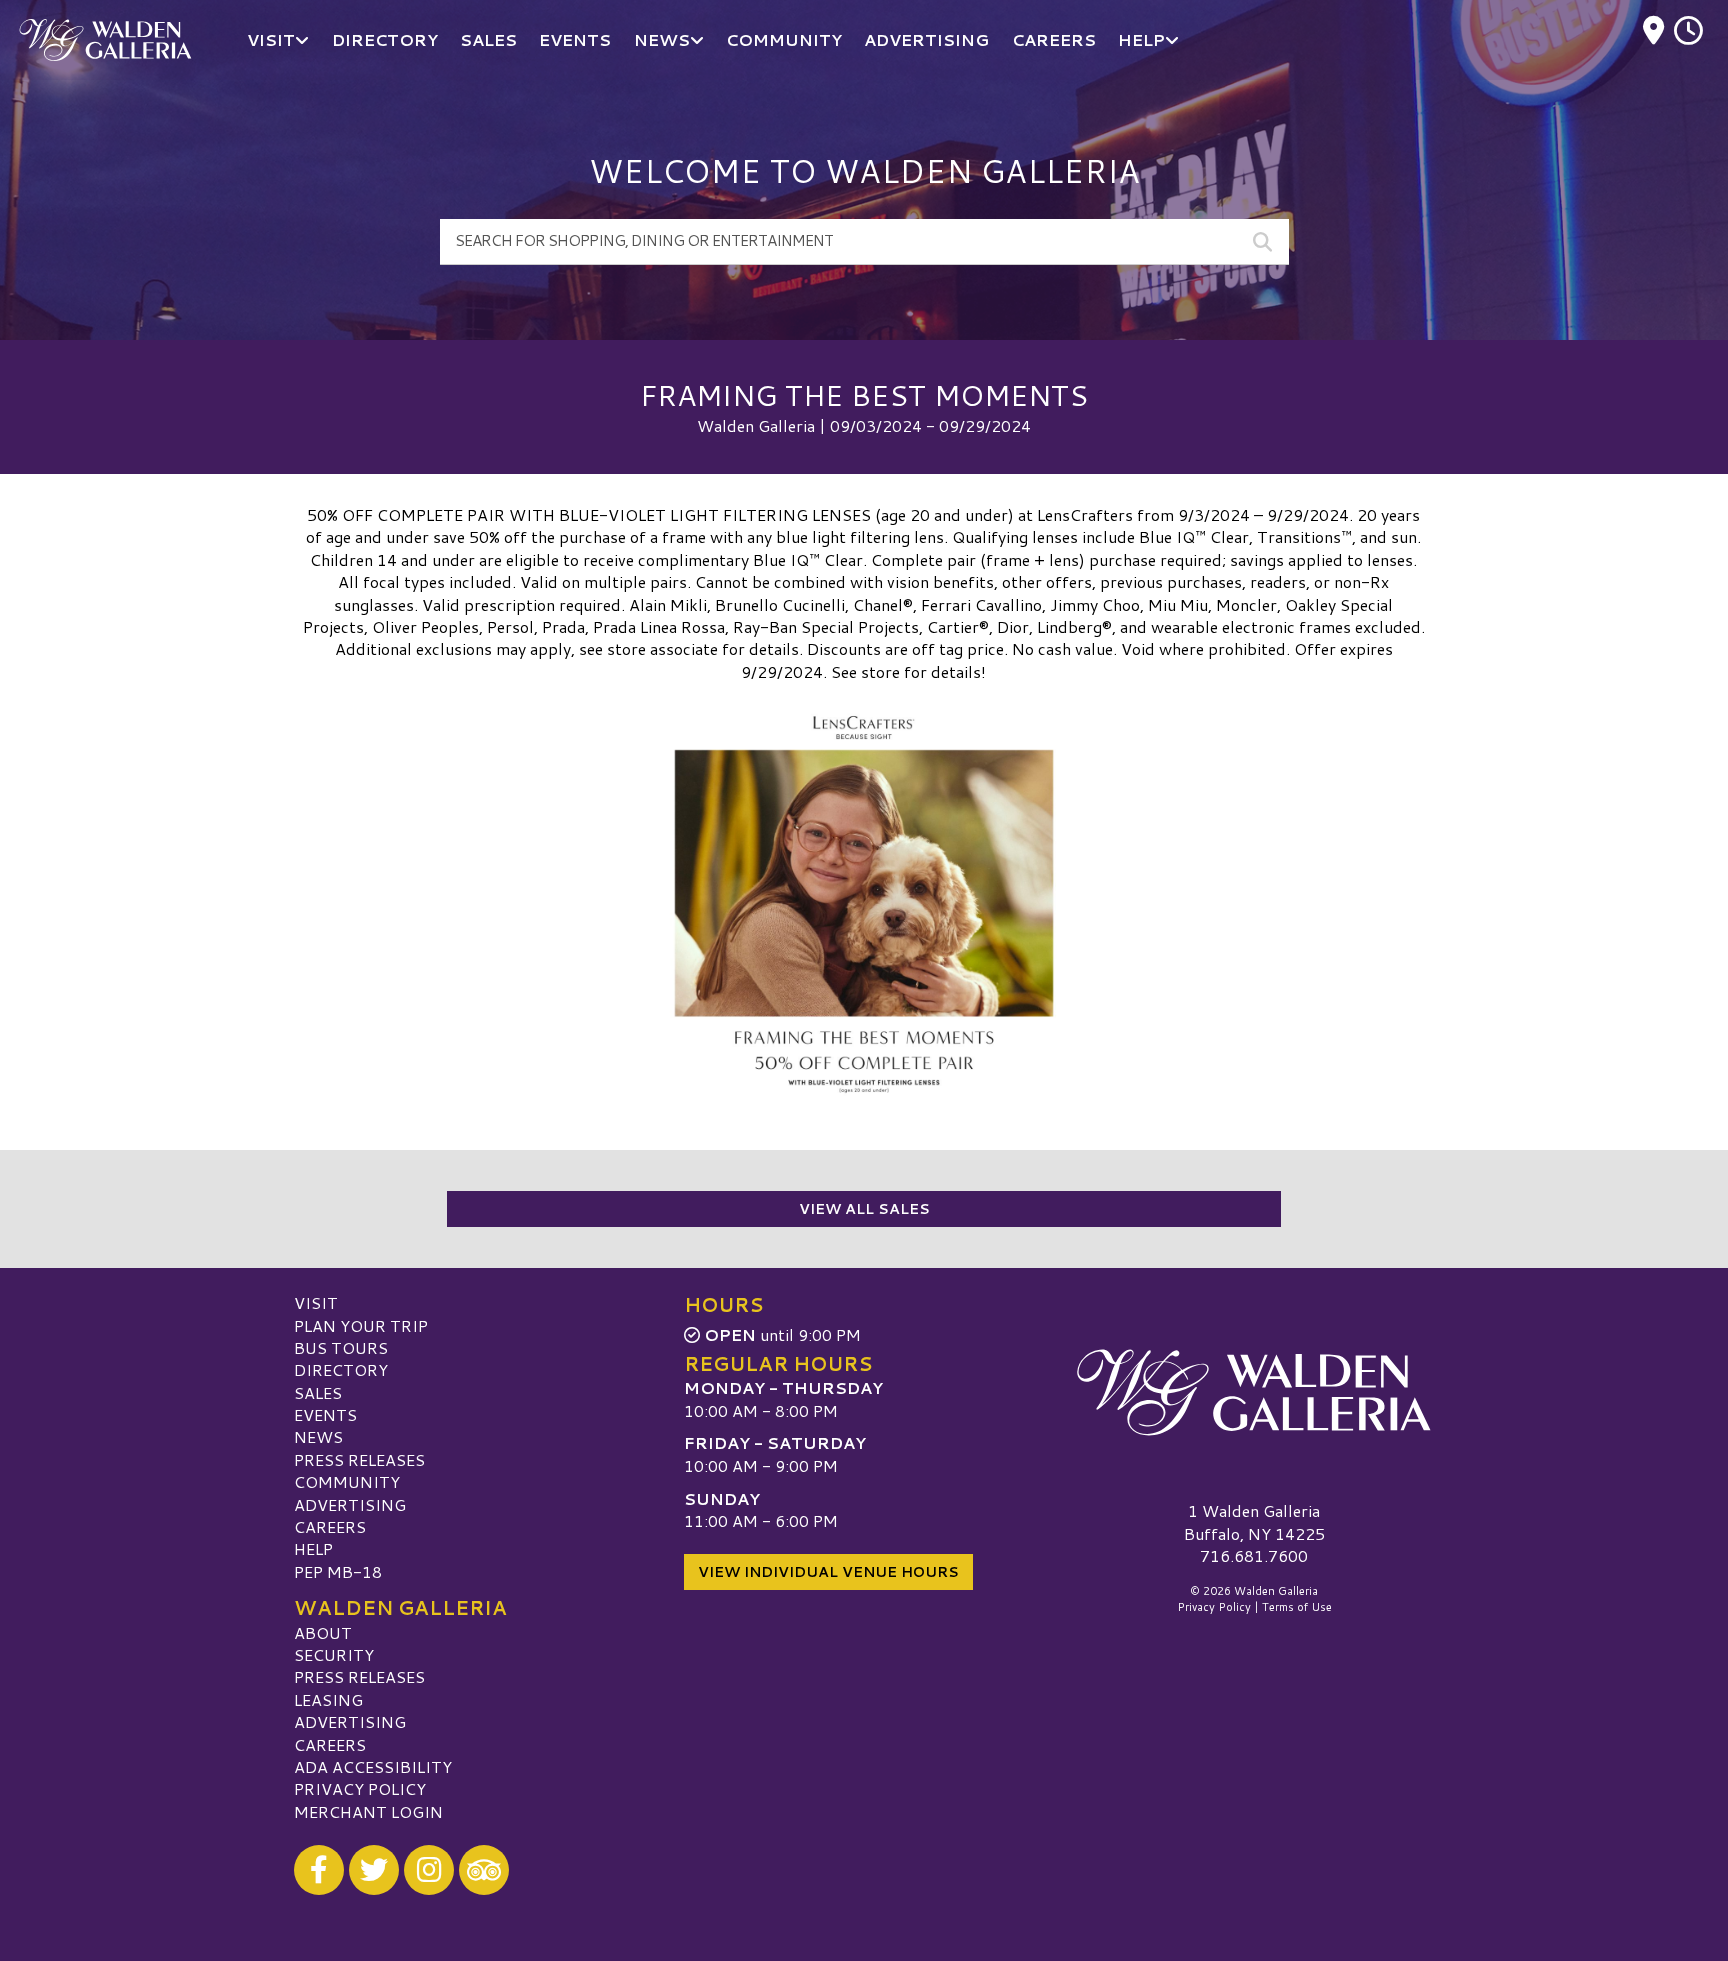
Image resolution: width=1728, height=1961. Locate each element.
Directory (341, 1369)
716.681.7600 (1254, 1556)
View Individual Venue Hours (828, 1572)
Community (347, 1481)
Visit (316, 1302)
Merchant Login (368, 1811)
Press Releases (359, 1459)
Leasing (328, 1699)
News (318, 1436)
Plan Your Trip (361, 1325)
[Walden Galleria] (1254, 1392)
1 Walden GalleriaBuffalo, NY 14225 (1254, 1521)
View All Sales (864, 1209)
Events (325, 1414)
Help (313, 1548)
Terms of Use (1297, 1607)
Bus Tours (341, 1347)
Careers (330, 1526)
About (323, 1632)
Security (334, 1654)
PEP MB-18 (338, 1571)
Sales (318, 1392)
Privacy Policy (360, 1788)
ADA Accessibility (373, 1766)
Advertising (350, 1504)
